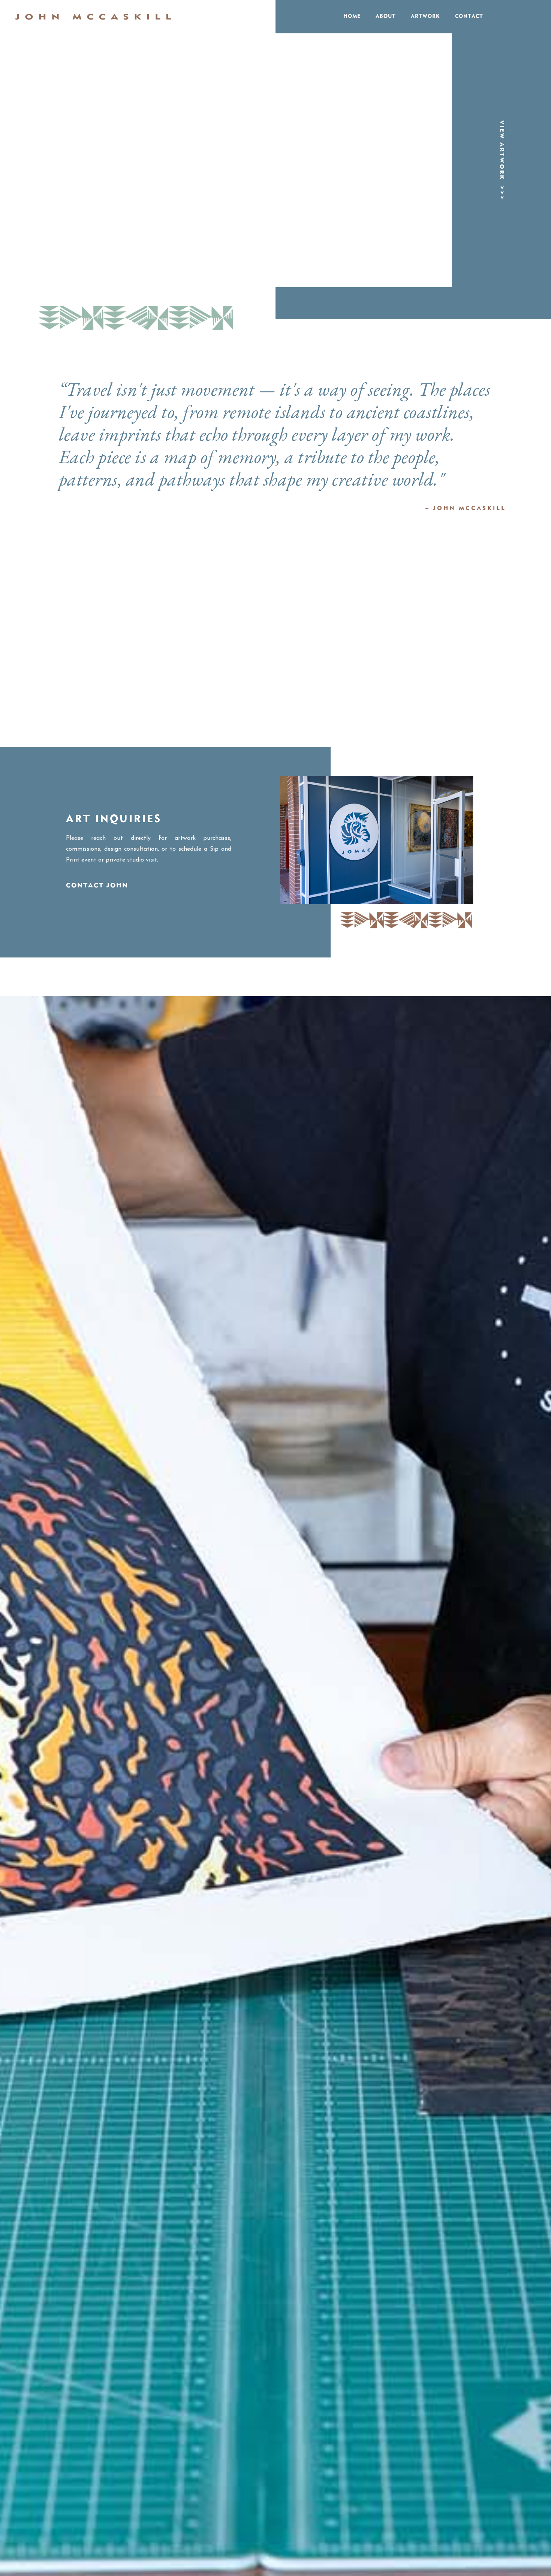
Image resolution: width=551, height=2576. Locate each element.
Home (352, 16)
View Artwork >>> (502, 160)
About (386, 16)
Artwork (425, 16)
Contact (469, 16)
